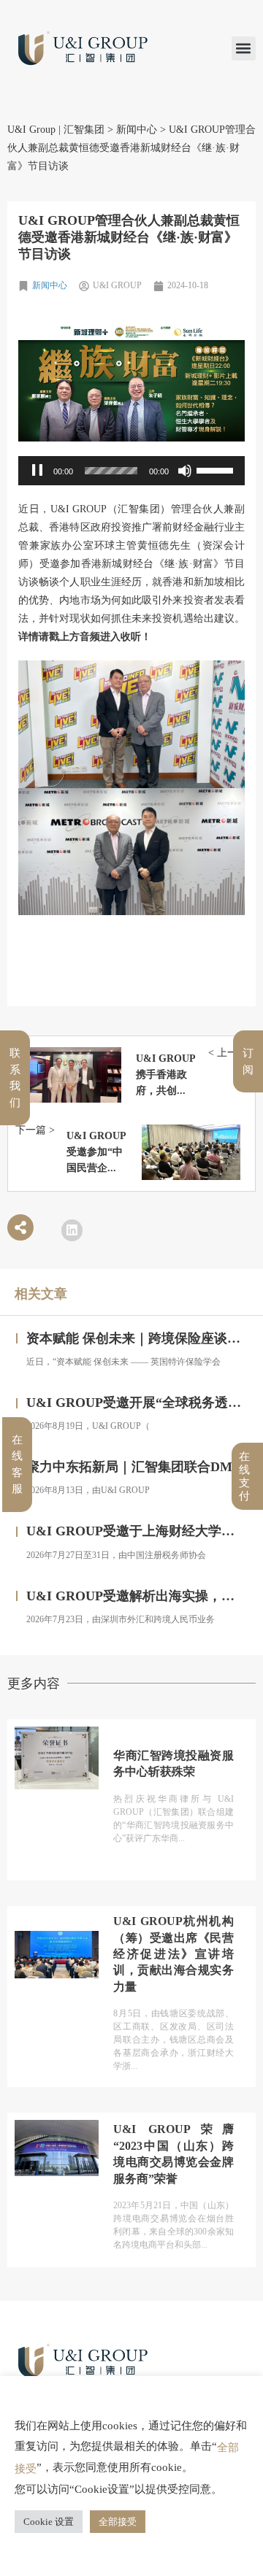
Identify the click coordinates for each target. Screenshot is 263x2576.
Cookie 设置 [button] (49, 2522)
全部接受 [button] (118, 2522)
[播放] (37, 471)
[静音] (185, 471)
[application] (131, 471)
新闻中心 (50, 285)
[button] (244, 49)
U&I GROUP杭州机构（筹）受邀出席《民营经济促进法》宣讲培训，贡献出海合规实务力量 (174, 1911)
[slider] (111, 471)
